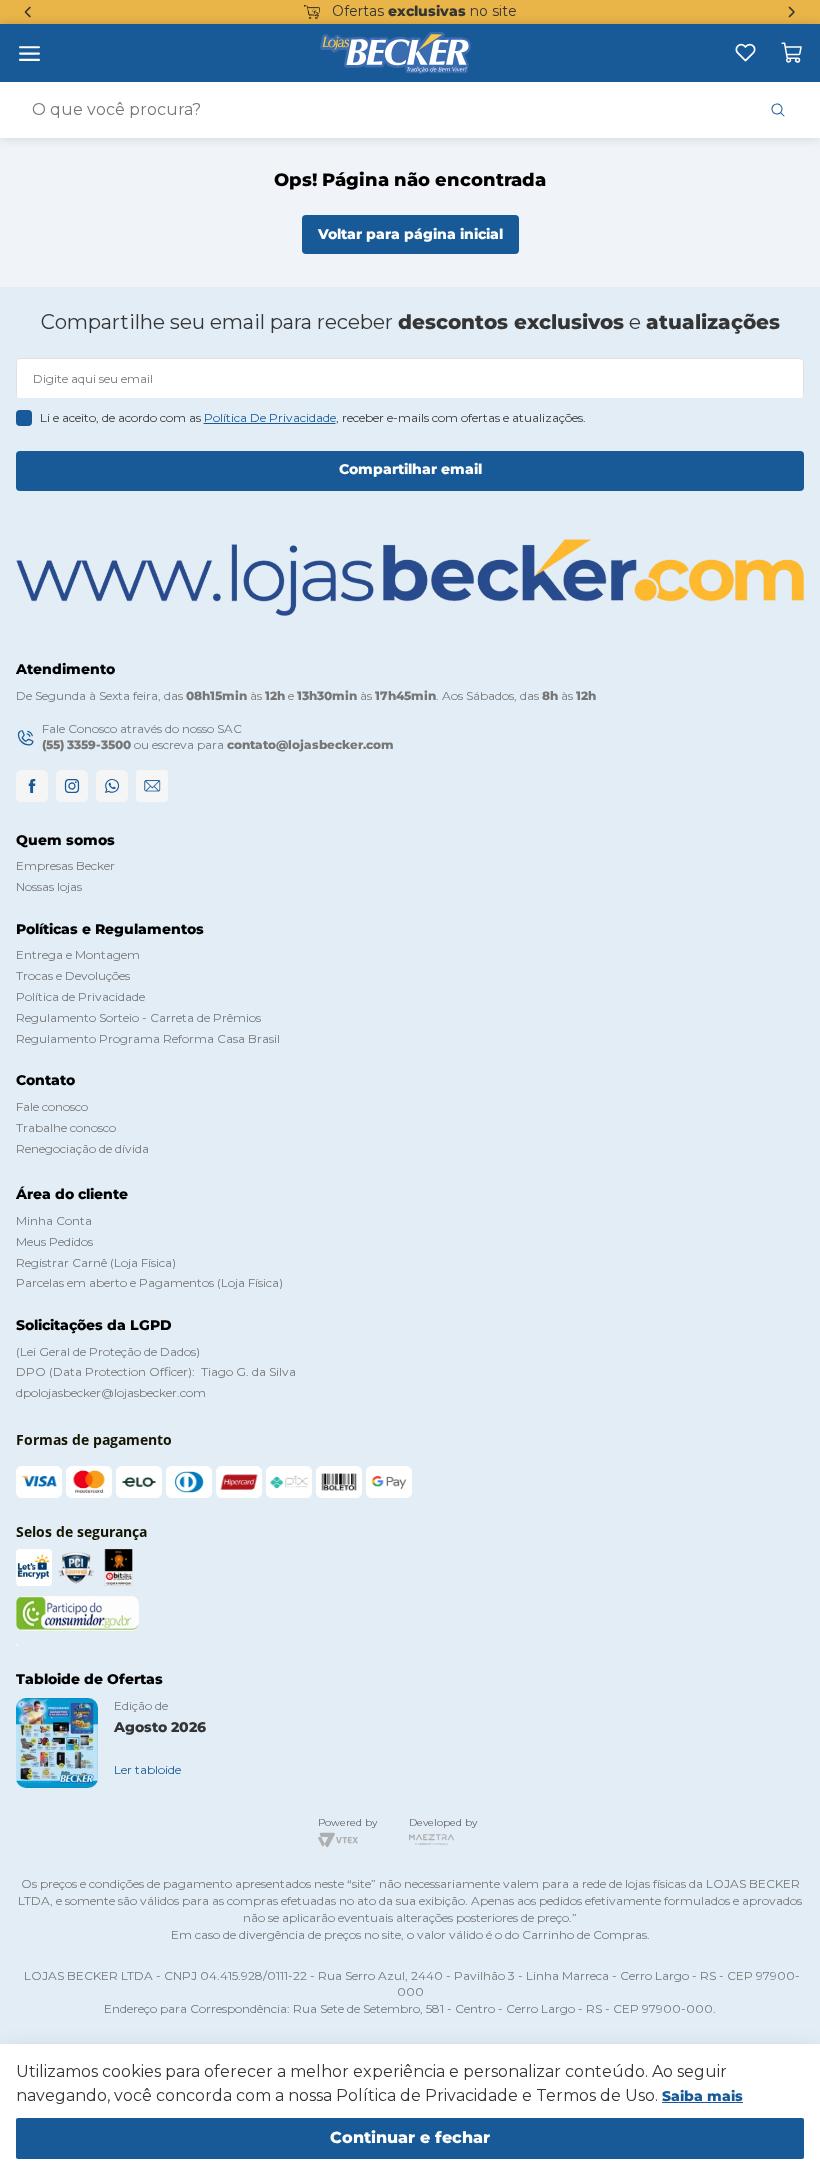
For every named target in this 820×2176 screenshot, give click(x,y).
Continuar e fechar (410, 2137)
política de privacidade (270, 417)
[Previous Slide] (28, 12)
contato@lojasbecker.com (310, 744)
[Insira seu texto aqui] (745, 52)
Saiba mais (702, 2096)
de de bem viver (445, 11)
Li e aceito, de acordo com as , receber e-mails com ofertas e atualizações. (313, 417)
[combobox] (410, 110)
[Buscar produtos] (778, 110)
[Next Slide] (792, 12)
